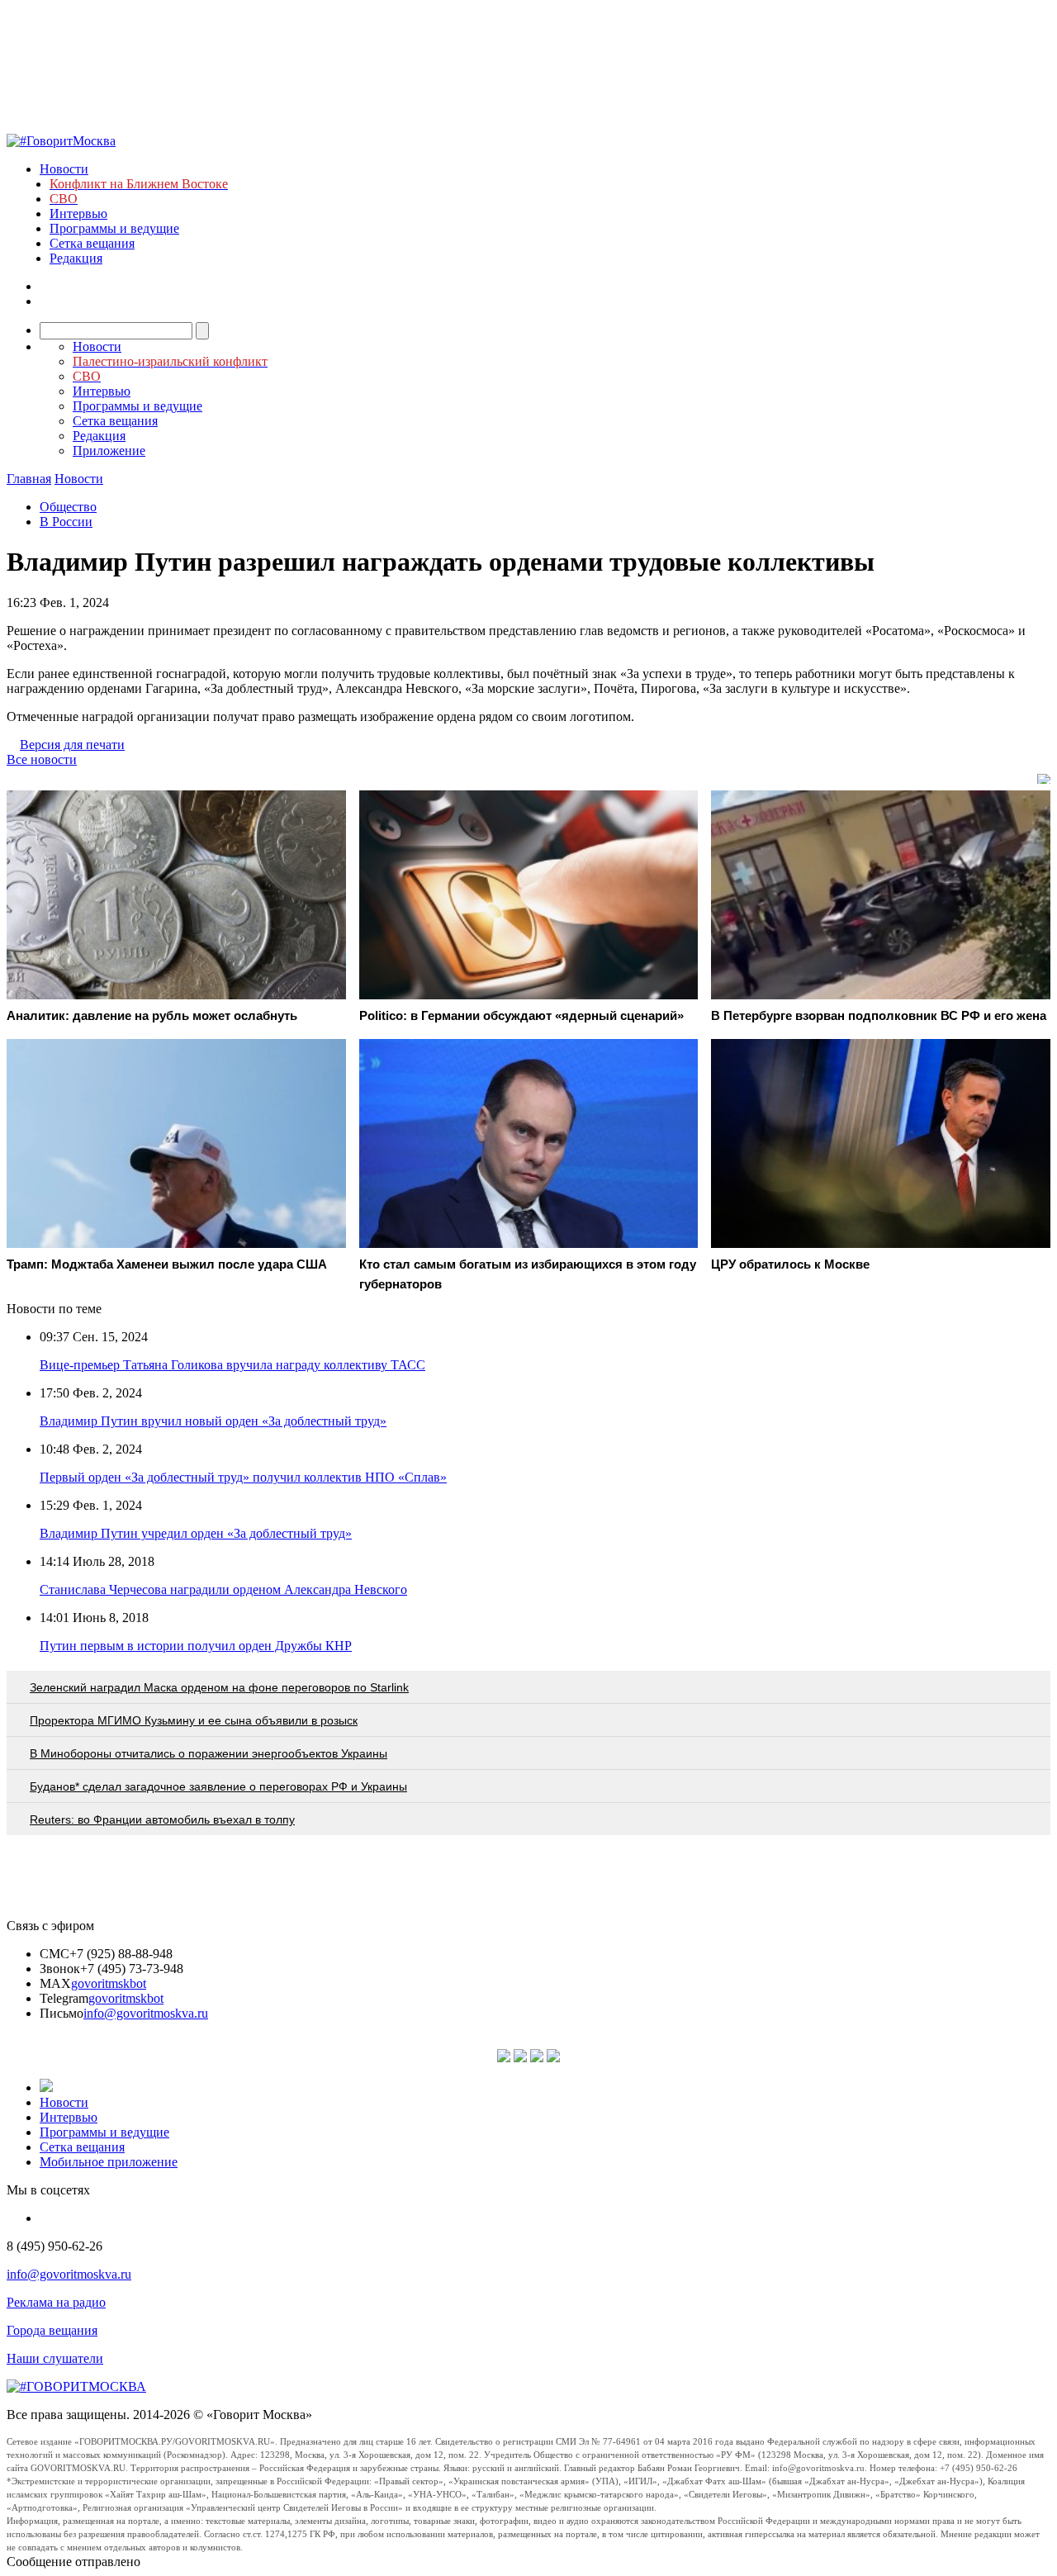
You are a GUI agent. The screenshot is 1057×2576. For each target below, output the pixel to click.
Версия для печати (72, 745)
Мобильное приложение (109, 2162)
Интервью (78, 213)
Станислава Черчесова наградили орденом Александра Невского (223, 1589)
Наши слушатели (55, 2358)
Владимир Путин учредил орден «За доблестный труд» (196, 1533)
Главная (29, 479)
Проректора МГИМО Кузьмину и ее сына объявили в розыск (194, 1720)
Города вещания (52, 2330)
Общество (68, 507)
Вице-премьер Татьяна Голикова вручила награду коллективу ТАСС (232, 1365)
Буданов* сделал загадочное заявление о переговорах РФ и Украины (218, 1786)
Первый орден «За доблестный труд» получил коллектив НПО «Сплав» (243, 1477)
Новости (64, 169)
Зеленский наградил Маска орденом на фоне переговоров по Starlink (219, 1687)
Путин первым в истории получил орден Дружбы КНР (196, 1646)
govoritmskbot (109, 1983)
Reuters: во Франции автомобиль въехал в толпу (162, 1819)
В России (66, 522)
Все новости (42, 759)
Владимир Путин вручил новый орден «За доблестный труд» (213, 1421)
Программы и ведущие (114, 228)
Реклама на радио (56, 2302)
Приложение (109, 451)
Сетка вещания (92, 243)
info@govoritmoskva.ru (146, 2013)
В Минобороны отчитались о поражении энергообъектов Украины (209, 1753)
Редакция (76, 258)
